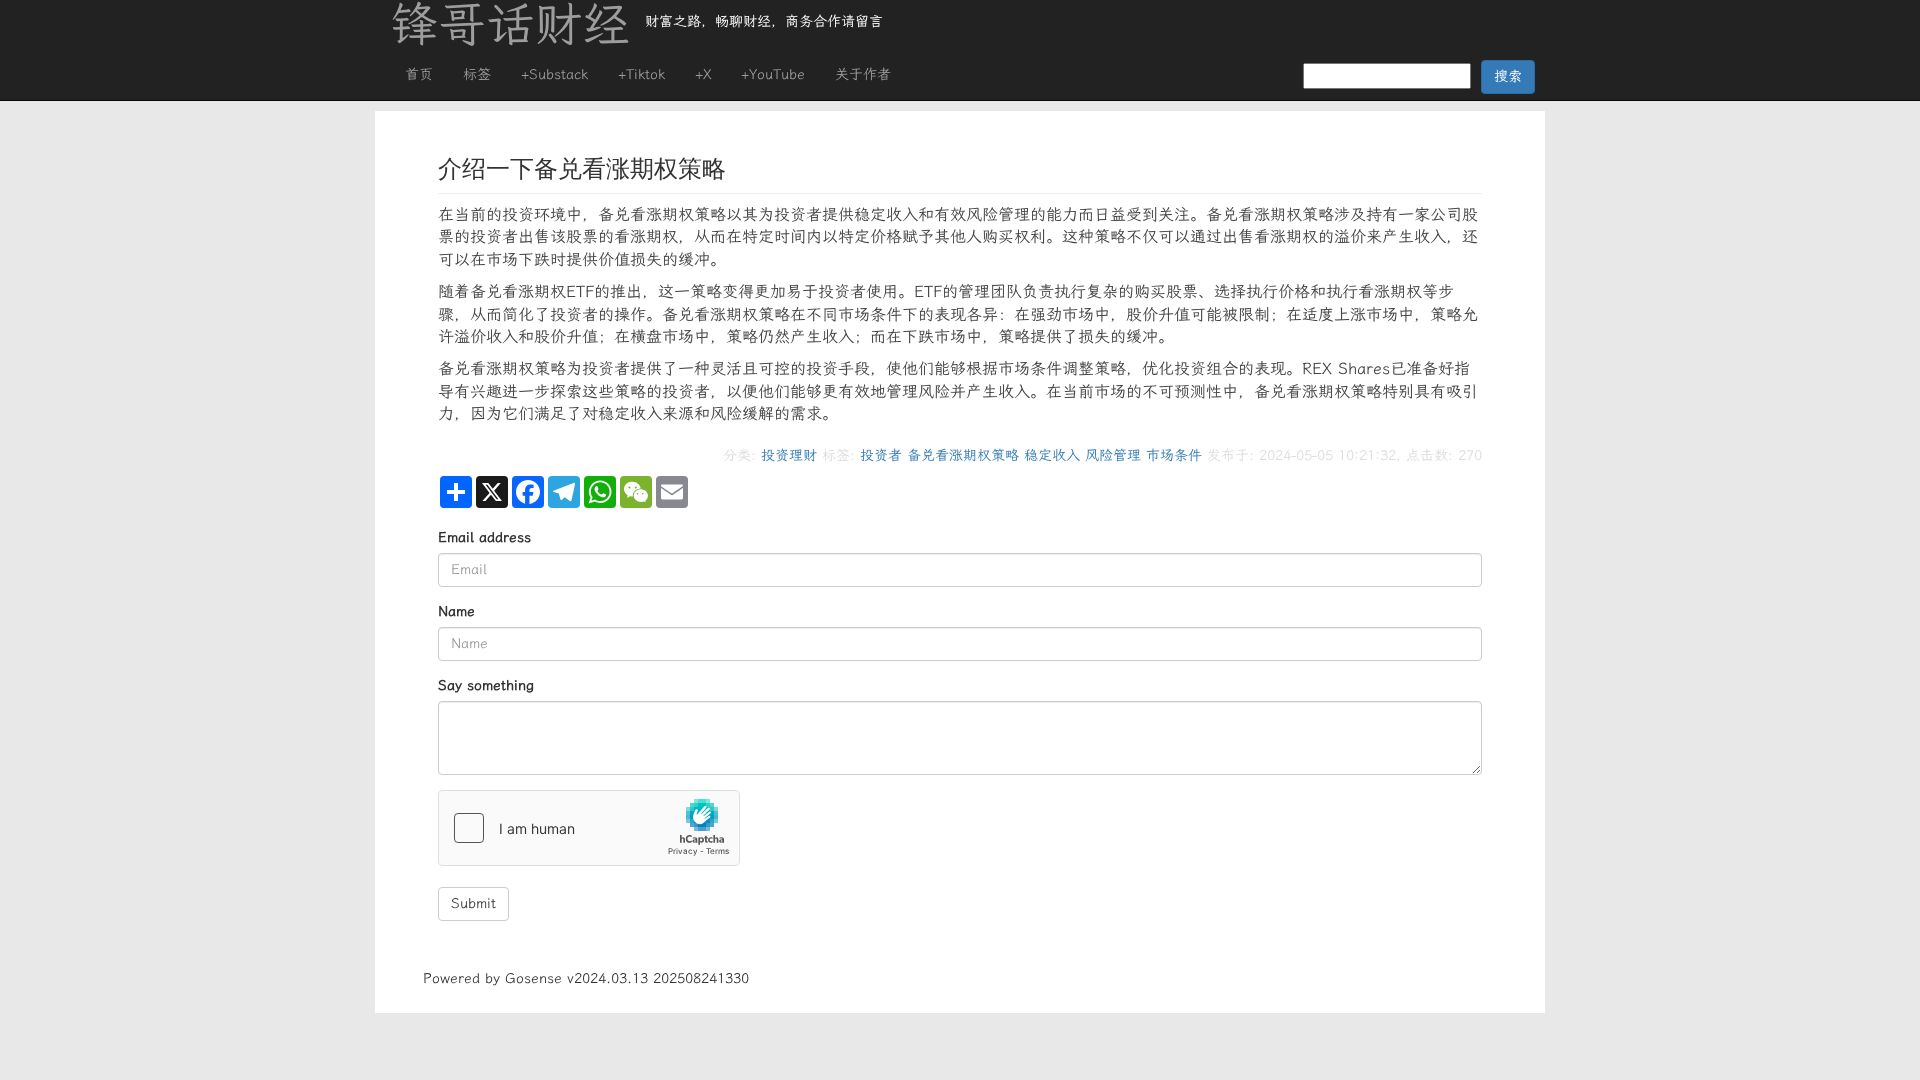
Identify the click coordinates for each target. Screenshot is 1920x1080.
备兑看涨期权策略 (963, 455)
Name (456, 611)
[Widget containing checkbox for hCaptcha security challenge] (589, 828)
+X (703, 74)
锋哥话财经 (510, 25)
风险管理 (1113, 455)
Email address (484, 537)
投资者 (881, 455)
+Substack (554, 74)
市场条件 (1174, 455)
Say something (486, 685)
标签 (477, 74)
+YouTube (773, 74)
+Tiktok (641, 74)
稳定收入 (1052, 455)
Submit (473, 903)
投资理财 (789, 455)
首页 (419, 74)
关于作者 (863, 74)
